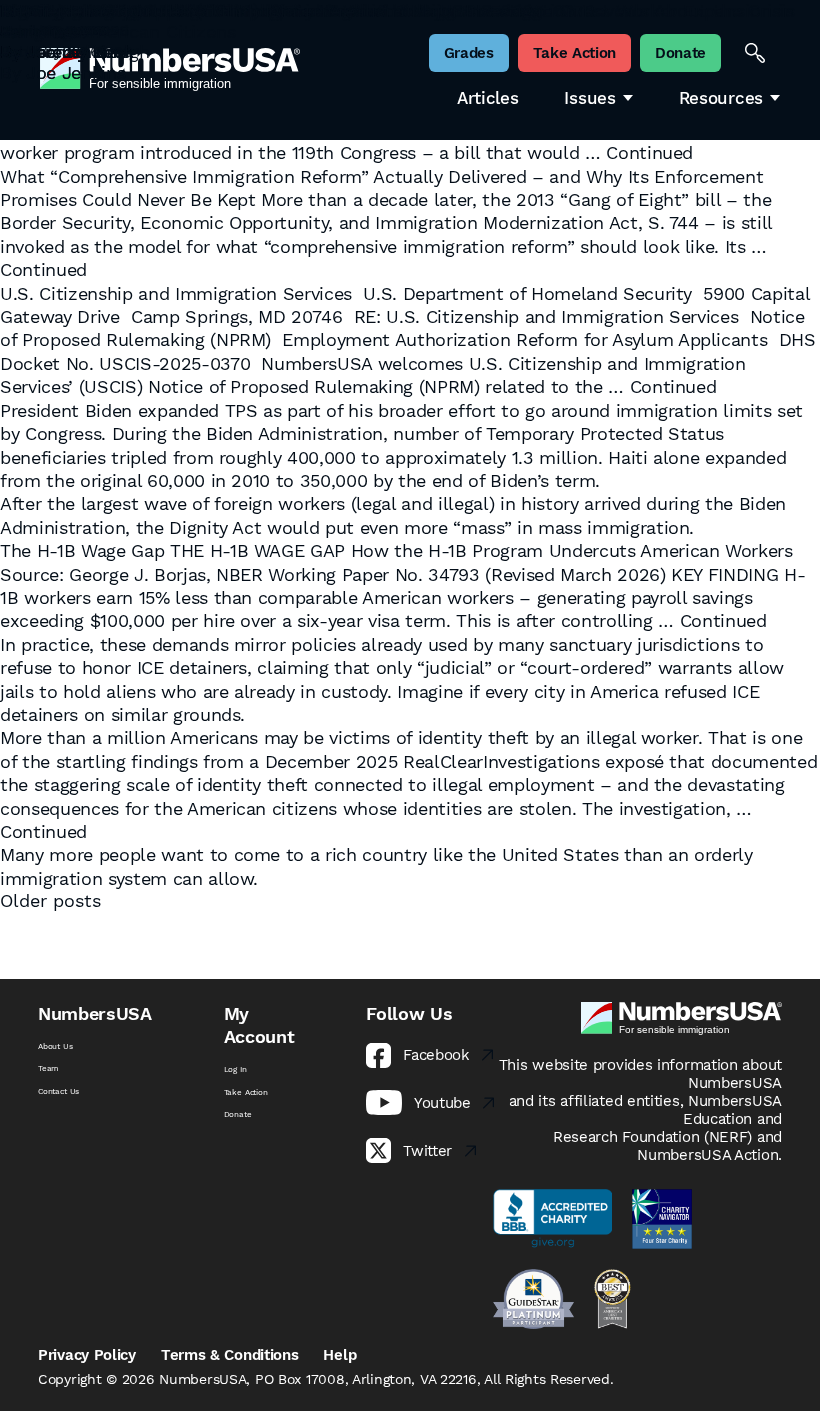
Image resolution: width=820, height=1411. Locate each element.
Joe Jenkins (75, 72)
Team (48, 1068)
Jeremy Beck (79, 51)
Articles (488, 98)
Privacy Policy (87, 1355)
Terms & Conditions (230, 1355)
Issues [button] (589, 98)
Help (339, 1355)
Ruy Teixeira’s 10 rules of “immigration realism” (204, 10)
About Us (55, 1046)
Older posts (50, 900)
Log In (235, 1069)
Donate (238, 1114)
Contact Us (58, 1091)
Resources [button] (721, 98)
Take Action (246, 1092)
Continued (649, 152)
